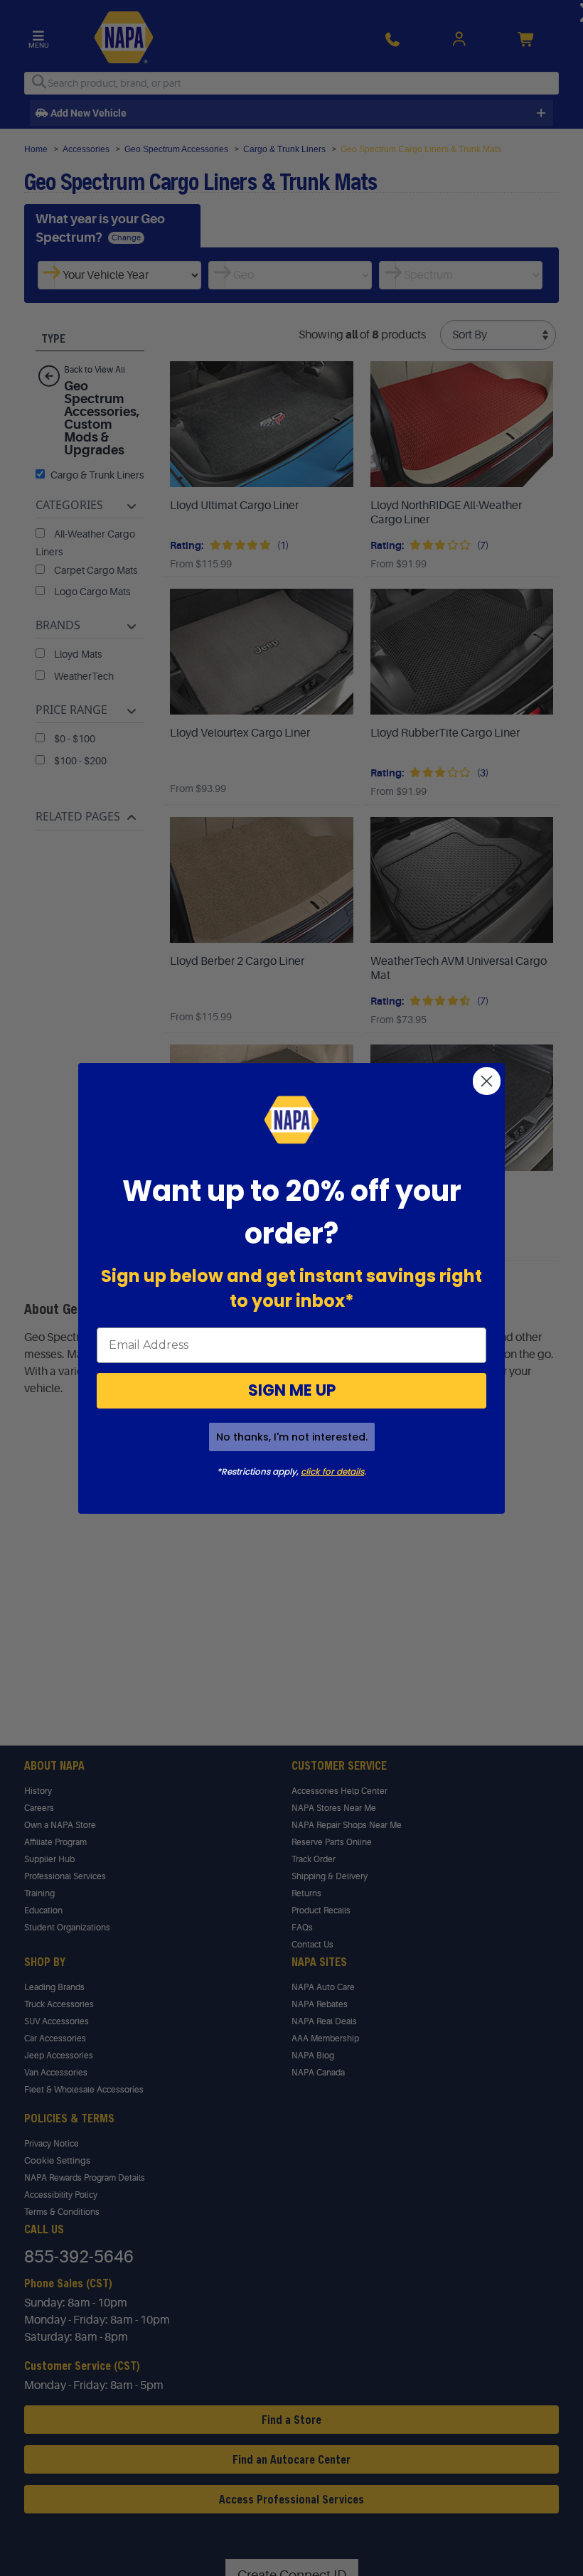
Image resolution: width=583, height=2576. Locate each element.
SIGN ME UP (292, 1390)
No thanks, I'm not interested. (292, 1437)
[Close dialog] (487, 1081)
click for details (332, 1471)
